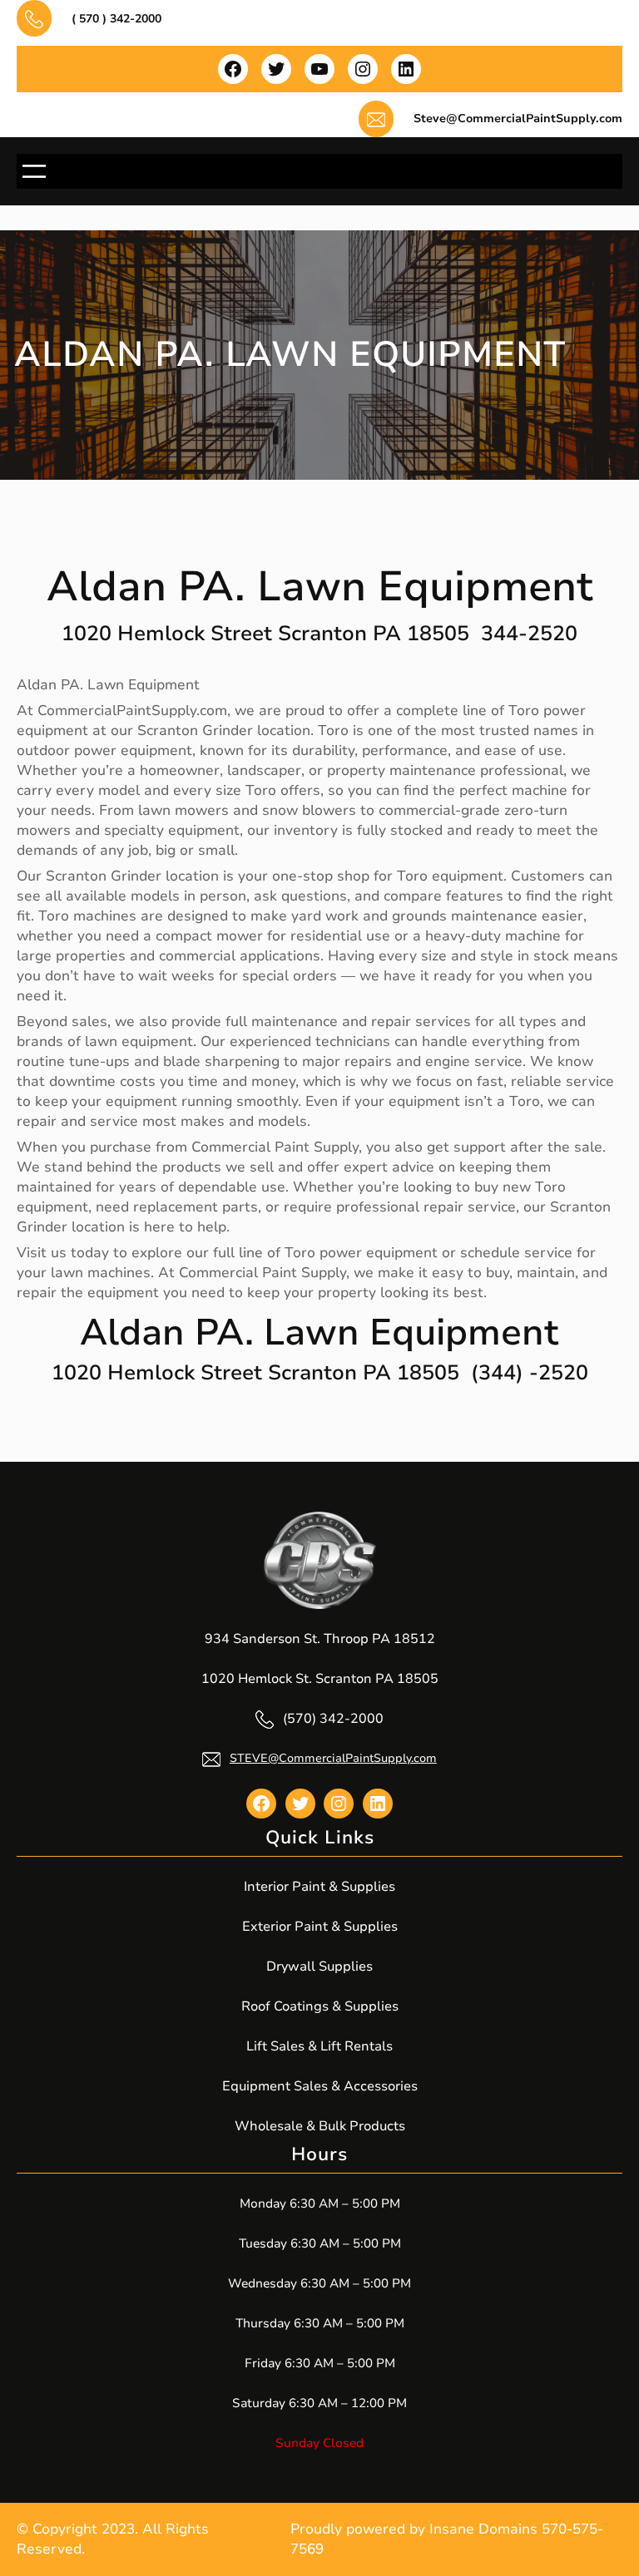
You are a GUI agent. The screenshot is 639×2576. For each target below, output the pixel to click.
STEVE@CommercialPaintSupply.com (333, 1758)
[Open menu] (34, 171)
